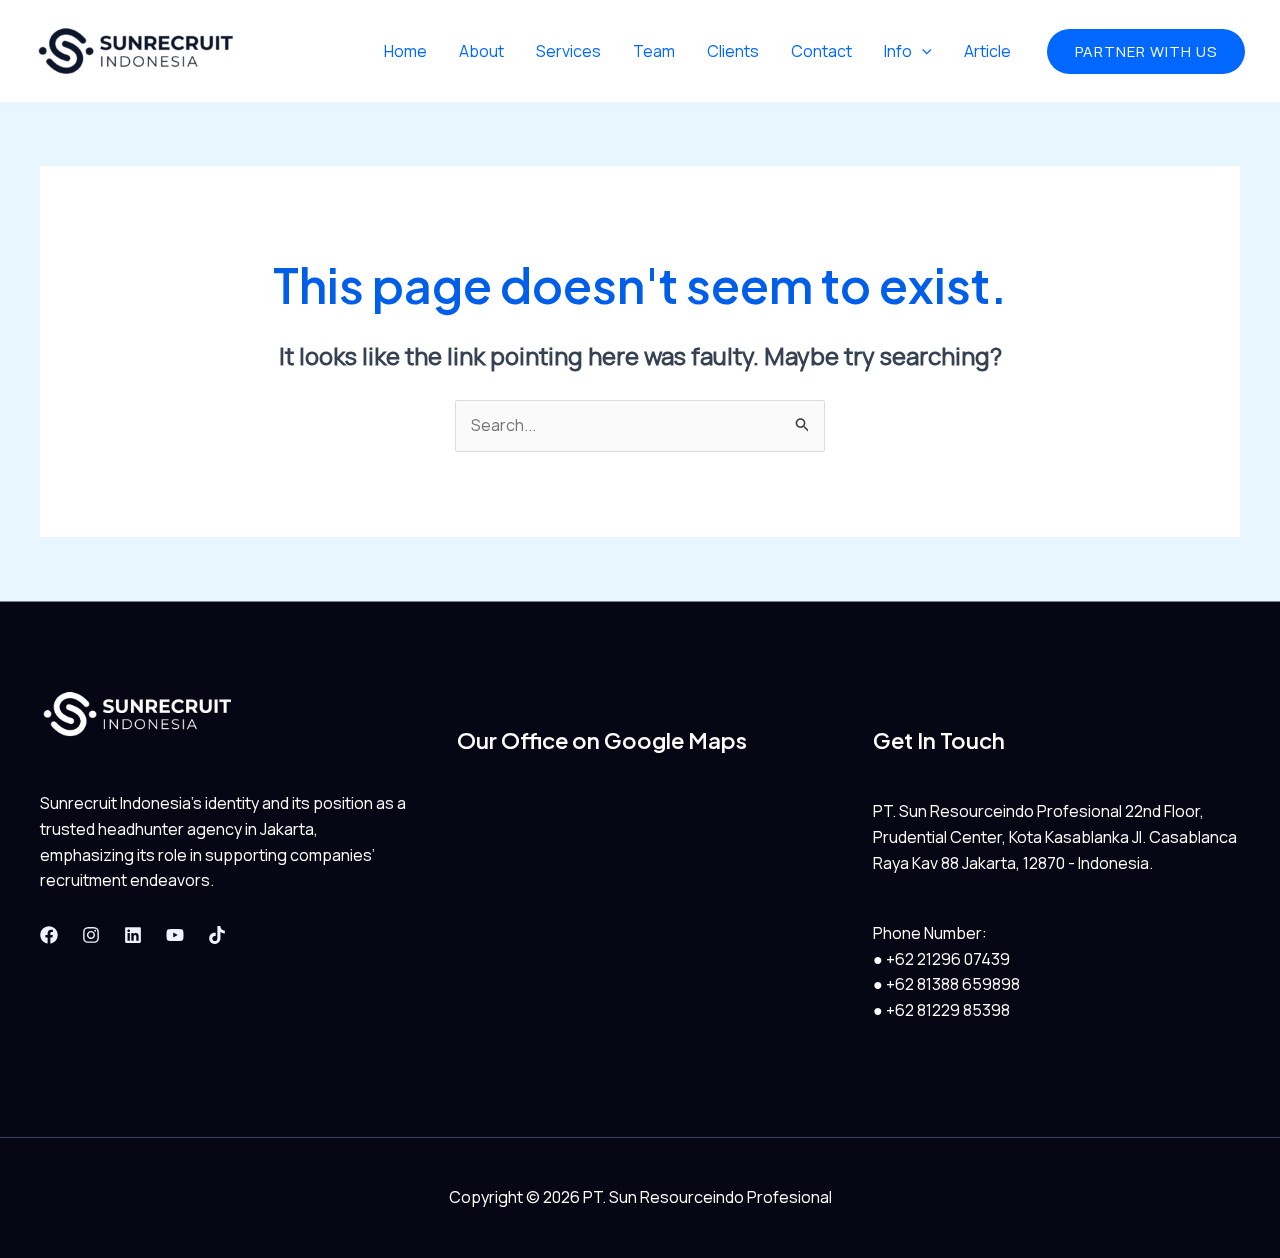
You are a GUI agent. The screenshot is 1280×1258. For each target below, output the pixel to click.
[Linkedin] (133, 935)
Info (898, 51)
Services (568, 51)
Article (987, 51)
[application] (922, 51)
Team (654, 51)
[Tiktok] (217, 935)
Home (405, 51)
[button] (1146, 51)
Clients (733, 51)
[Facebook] (49, 935)
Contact (821, 51)
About (481, 51)
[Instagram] (91, 935)
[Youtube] (175, 935)
